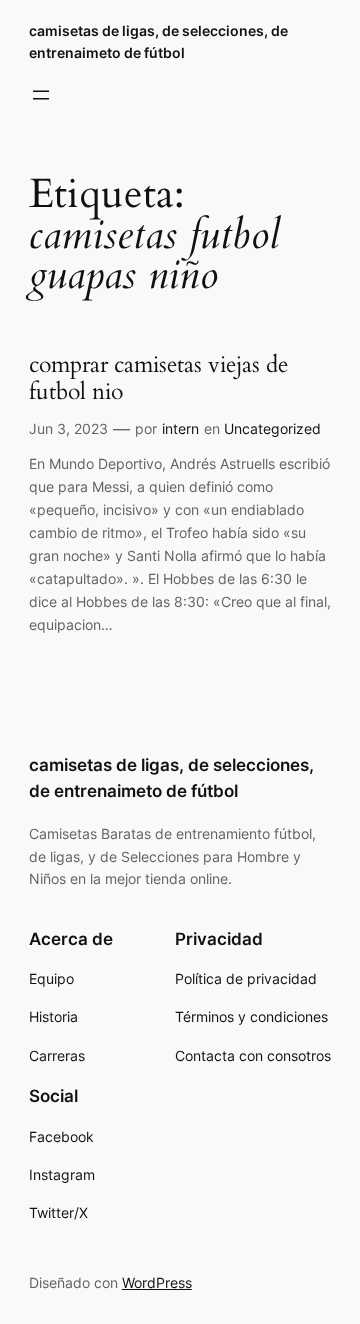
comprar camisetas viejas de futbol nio (158, 379)
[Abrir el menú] (41, 95)
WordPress (157, 1282)
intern (180, 428)
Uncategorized (272, 428)
